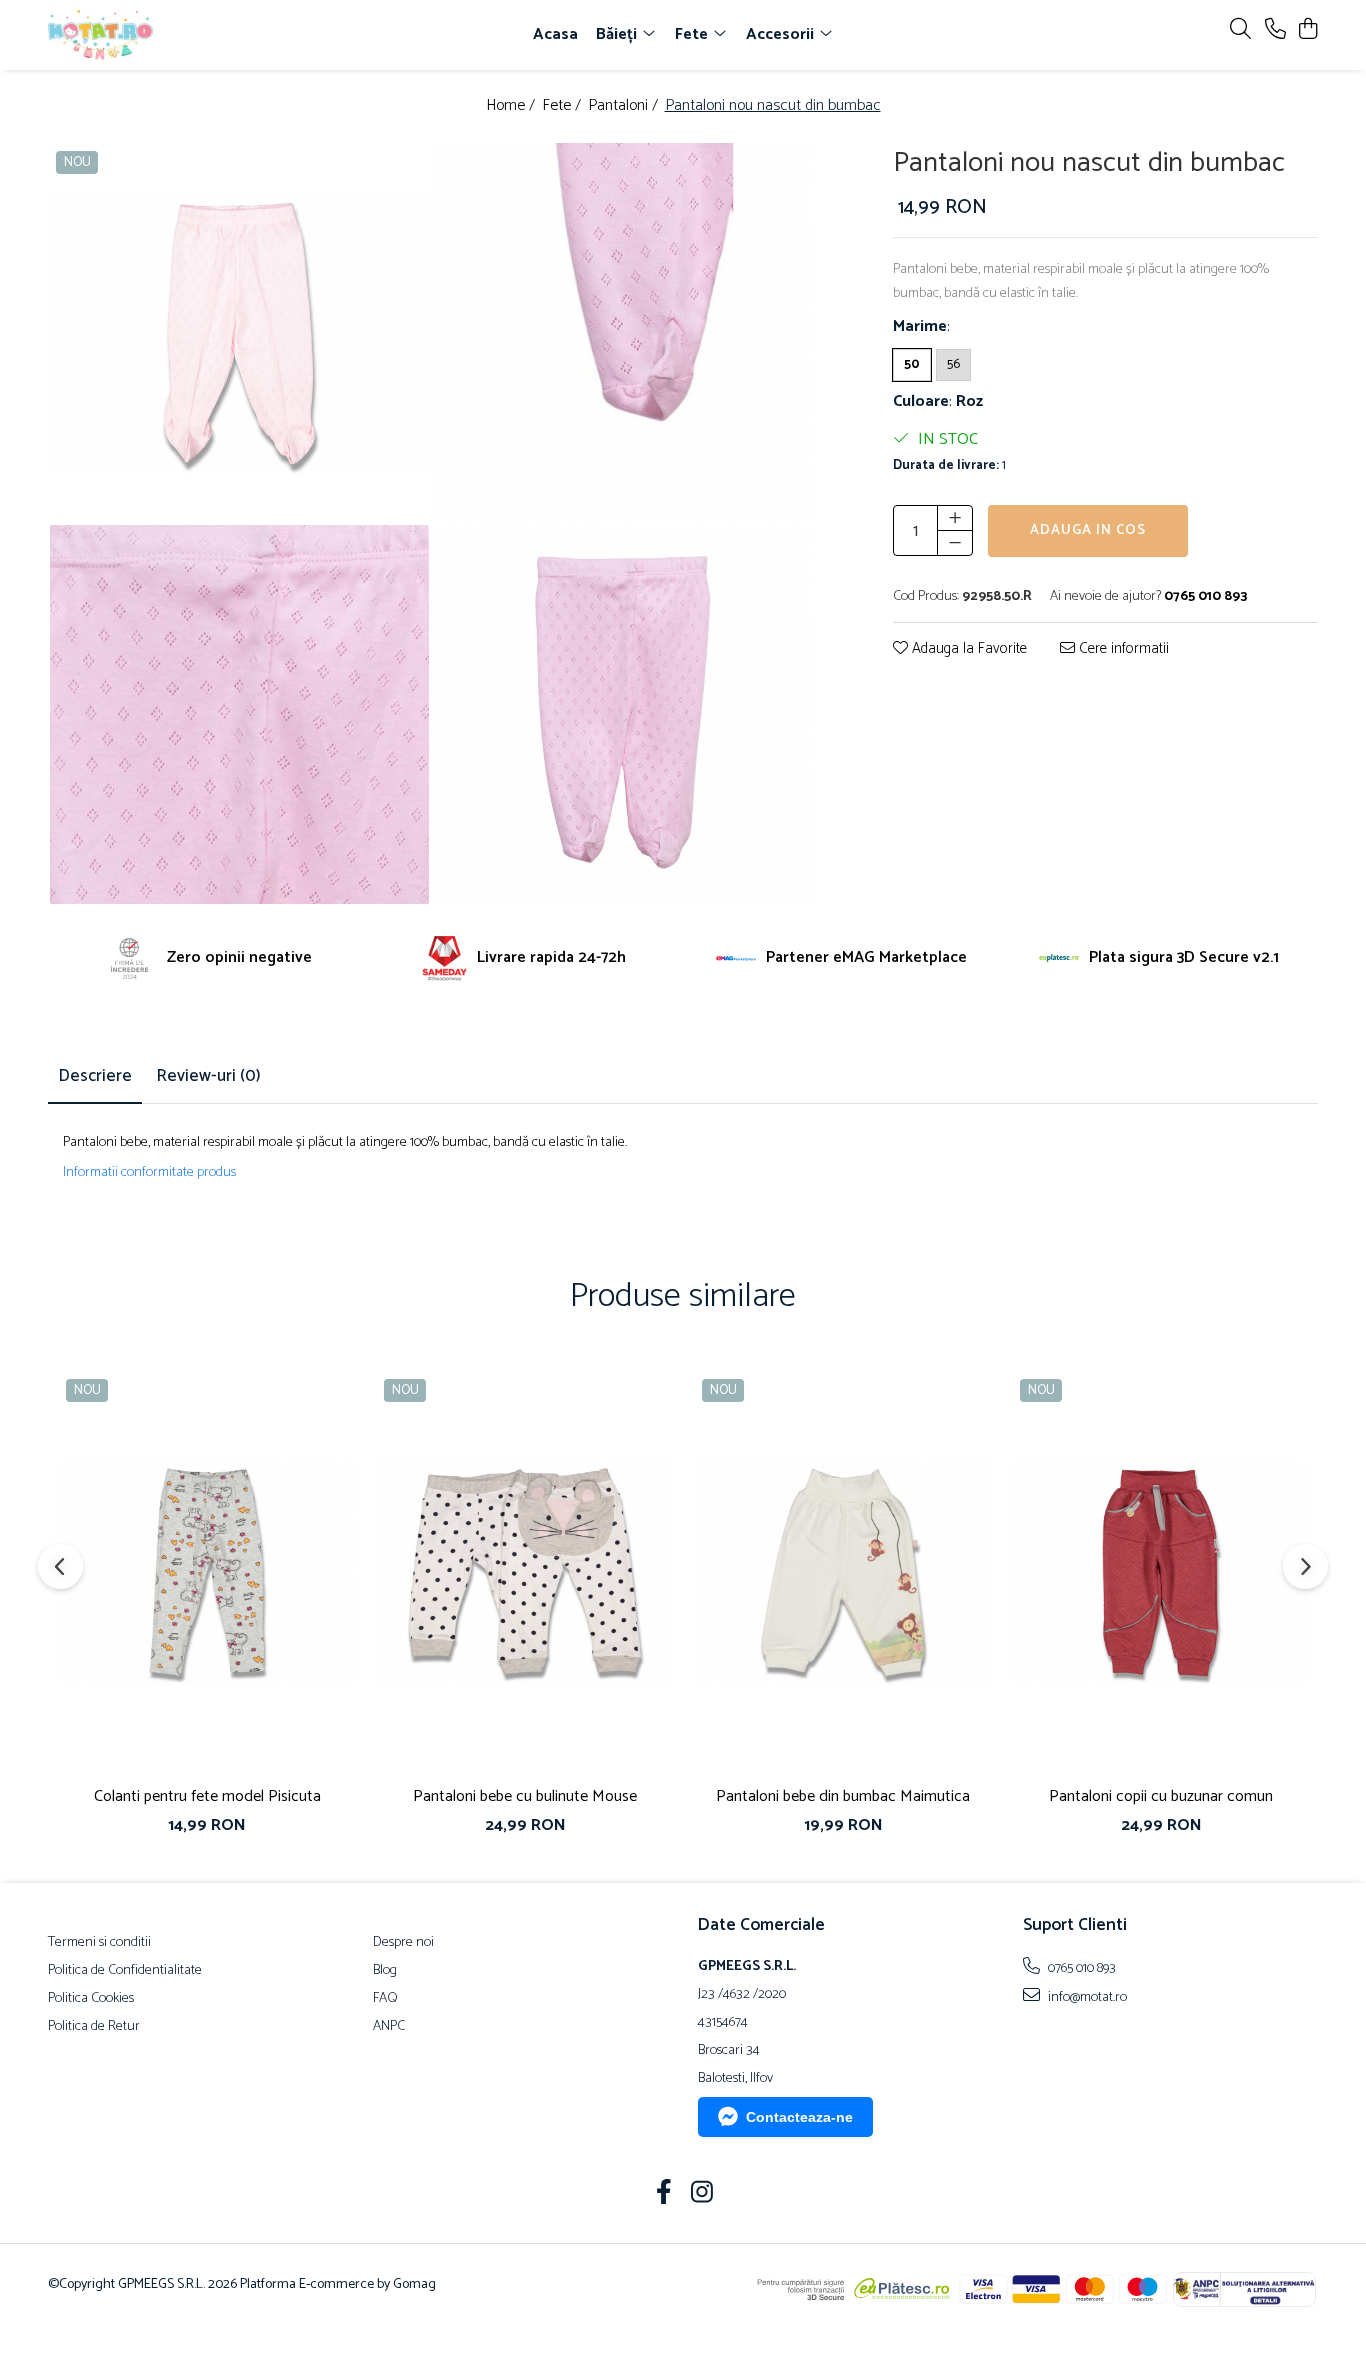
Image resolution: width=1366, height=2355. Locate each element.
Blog (385, 1971)
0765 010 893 (1080, 1968)
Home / (512, 106)
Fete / (563, 106)
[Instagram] (702, 2195)
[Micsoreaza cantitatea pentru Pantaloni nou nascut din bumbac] (955, 543)
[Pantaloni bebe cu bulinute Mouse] (525, 1572)
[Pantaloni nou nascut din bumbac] (239, 332)
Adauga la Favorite (967, 649)
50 (912, 364)
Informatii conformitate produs (149, 1173)
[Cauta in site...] (1240, 30)
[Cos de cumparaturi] (1307, 30)
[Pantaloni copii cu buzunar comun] (1161, 1572)
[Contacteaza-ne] (1275, 30)
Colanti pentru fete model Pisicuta (207, 1796)
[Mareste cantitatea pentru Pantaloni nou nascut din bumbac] (955, 518)
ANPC (389, 2027)
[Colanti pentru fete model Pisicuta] (207, 1572)
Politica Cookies (91, 1999)
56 (953, 364)
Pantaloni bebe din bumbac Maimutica (843, 1796)
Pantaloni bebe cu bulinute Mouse (525, 1796)
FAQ (385, 1999)
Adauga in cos (1088, 530)
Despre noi (403, 1943)
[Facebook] (664, 2195)
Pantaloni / (625, 106)
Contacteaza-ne (799, 2117)
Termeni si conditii (99, 1943)
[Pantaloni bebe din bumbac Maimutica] (843, 1572)
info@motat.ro (1086, 1997)
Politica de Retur (94, 2027)
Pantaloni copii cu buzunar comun (1161, 1796)
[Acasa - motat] (163, 35)
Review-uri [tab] (208, 1076)
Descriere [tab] (95, 1076)
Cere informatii (1122, 649)
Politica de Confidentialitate (125, 1971)
